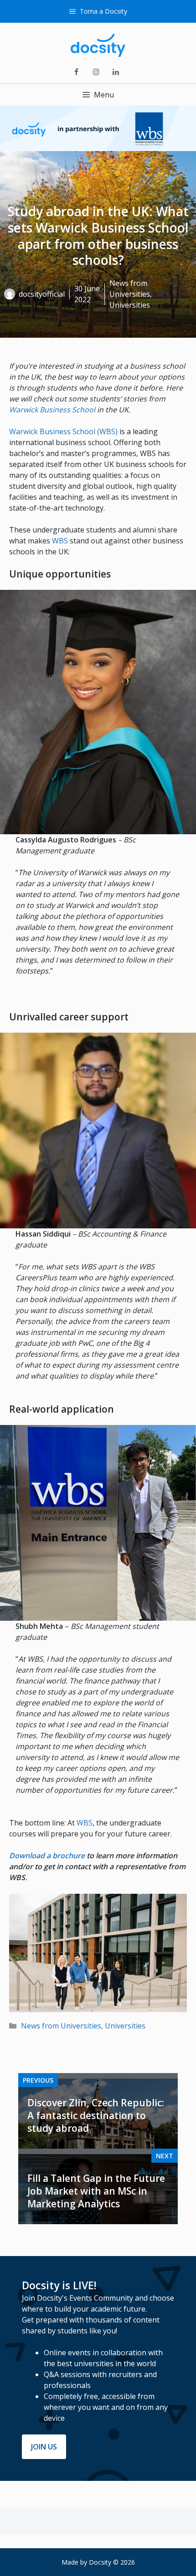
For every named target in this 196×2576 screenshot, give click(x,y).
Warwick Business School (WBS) (63, 431)
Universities (125, 2026)
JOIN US (44, 2447)
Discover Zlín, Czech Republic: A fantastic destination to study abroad (96, 2115)
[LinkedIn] (116, 72)
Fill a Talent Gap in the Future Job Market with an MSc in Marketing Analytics (96, 2191)
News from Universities (61, 2026)
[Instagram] (96, 72)
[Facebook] (76, 72)
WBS (61, 541)
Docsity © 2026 (112, 2562)
